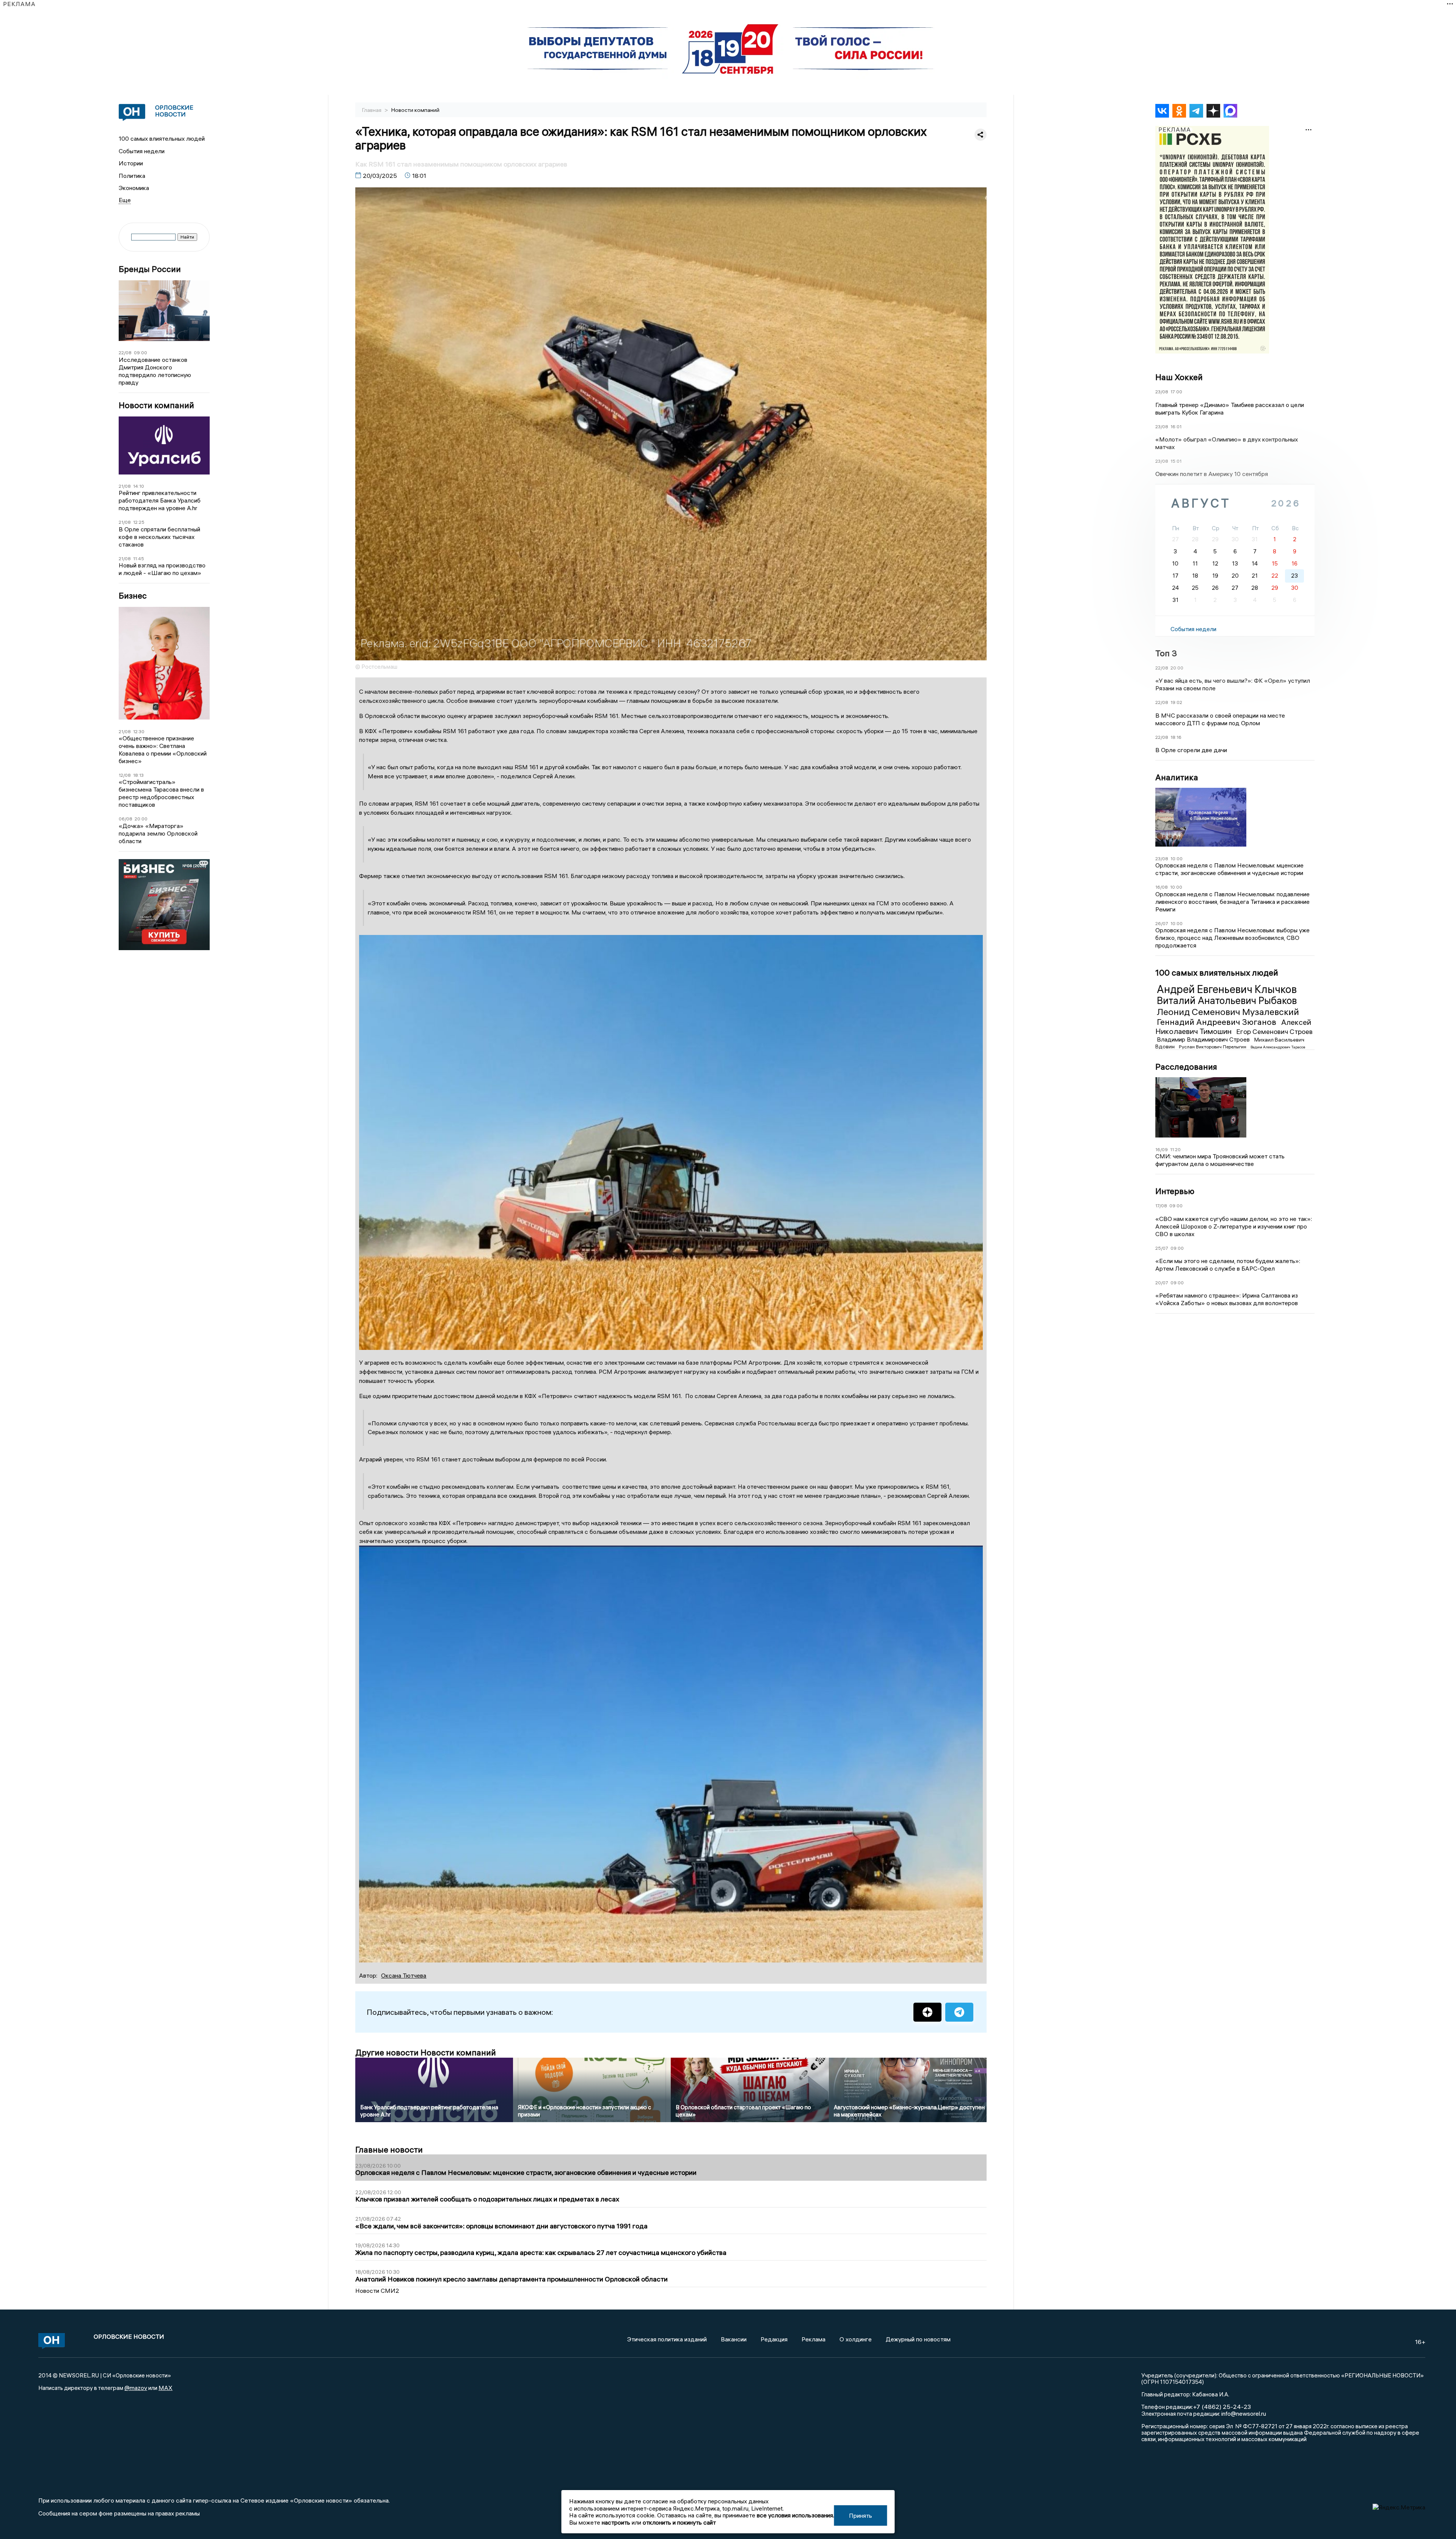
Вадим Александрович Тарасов (1278, 1047)
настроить (616, 2522)
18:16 (1176, 737)
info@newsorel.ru (1244, 2413)
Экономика (134, 188)
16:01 (1176, 427)
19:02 (1176, 702)
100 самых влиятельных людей (162, 138)
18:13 (138, 775)
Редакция (774, 2339)
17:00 (1176, 392)
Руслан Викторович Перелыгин (1213, 1047)
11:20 (1175, 1149)
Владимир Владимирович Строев (1204, 1039)
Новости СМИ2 (377, 2291)
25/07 (1162, 1248)
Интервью (1175, 1191)
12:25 (139, 522)
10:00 (1177, 859)
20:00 (141, 819)
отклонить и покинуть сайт (679, 2522)
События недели (142, 151)
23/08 (1162, 392)
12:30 (139, 731)
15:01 (1176, 461)
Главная (372, 110)
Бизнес (133, 596)
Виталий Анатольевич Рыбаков (1227, 1001)
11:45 (139, 559)
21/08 (125, 486)
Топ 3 (1166, 653)
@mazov (136, 2388)
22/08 (125, 353)
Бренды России (150, 269)
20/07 (1162, 1283)
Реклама (814, 2339)
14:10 (139, 486)
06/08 (126, 819)
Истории (131, 163)
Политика (132, 176)
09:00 (140, 353)
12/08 (125, 775)
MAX (166, 2388)
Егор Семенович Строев (1274, 1031)
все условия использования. (795, 2515)
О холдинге (856, 2339)
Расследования (1186, 1067)
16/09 (1162, 1149)
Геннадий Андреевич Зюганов (1218, 1022)
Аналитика (1177, 777)
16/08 (1162, 887)
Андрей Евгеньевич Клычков (1227, 989)
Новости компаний (156, 405)
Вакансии (734, 2339)
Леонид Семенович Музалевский (1228, 1012)
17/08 (1161, 1206)
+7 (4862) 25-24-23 (1222, 2407)
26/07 (1162, 923)
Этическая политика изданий (667, 2339)
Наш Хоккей (1179, 377)
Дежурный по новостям (918, 2339)
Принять (861, 2515)
